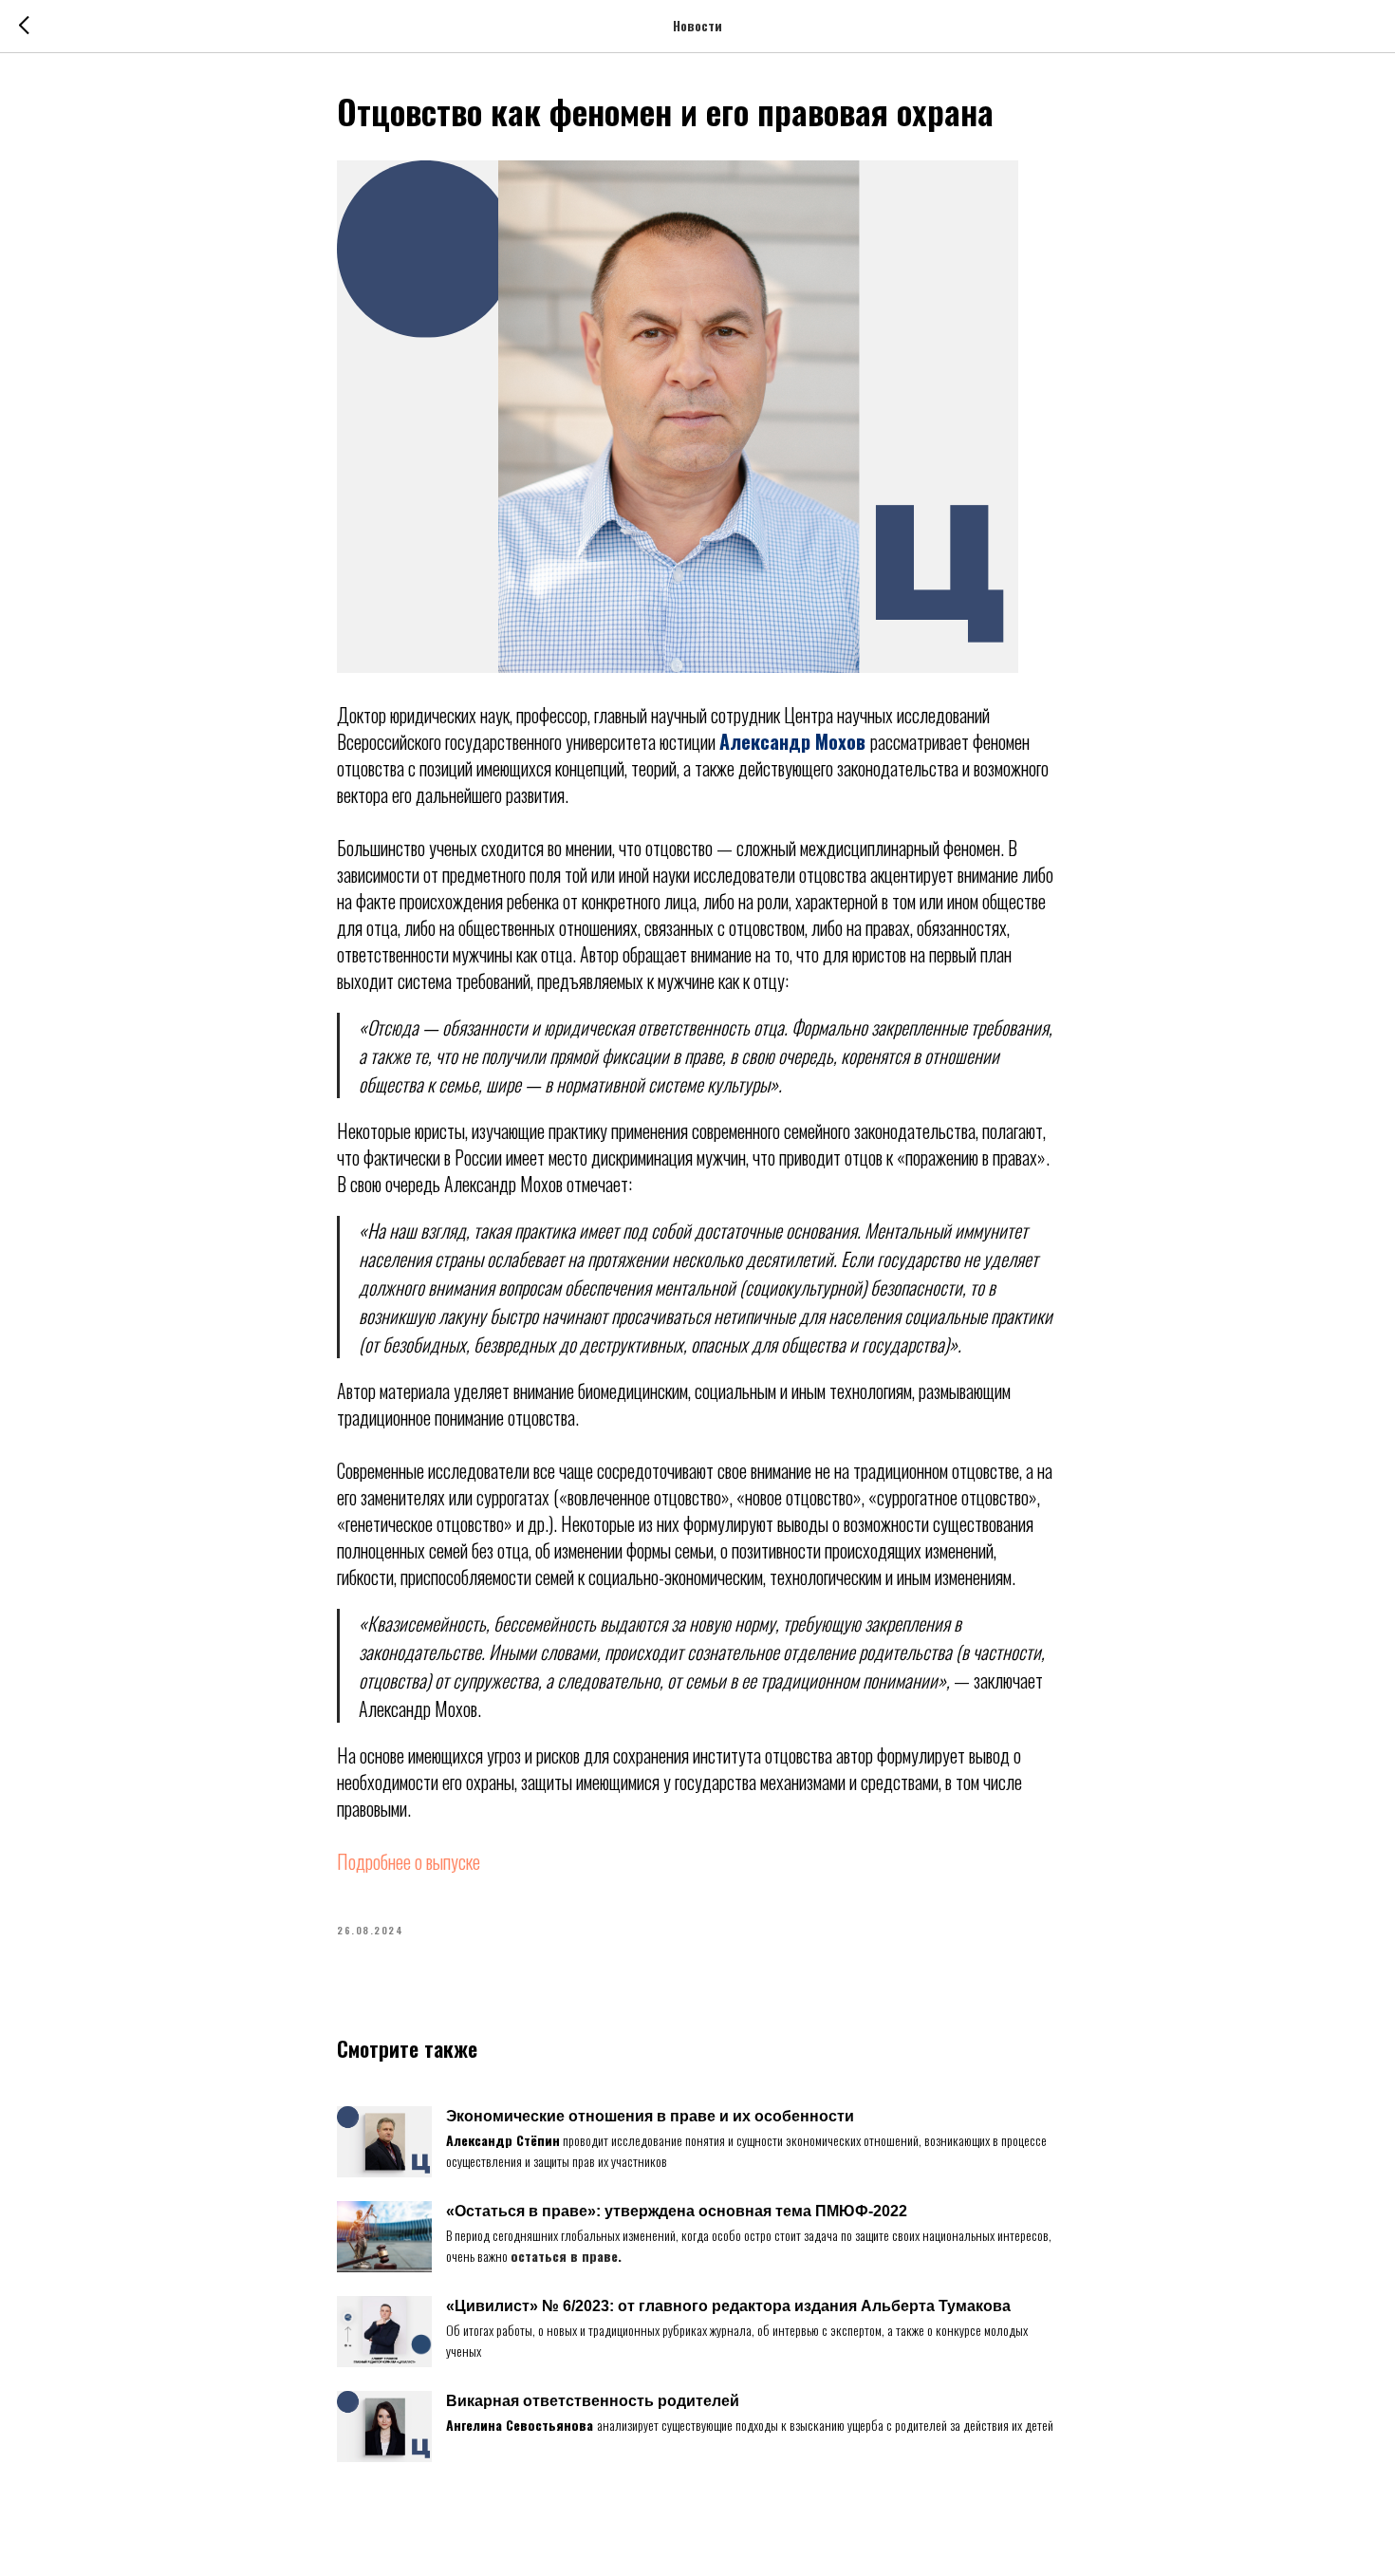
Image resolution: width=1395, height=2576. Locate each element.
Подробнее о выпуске (409, 1861)
